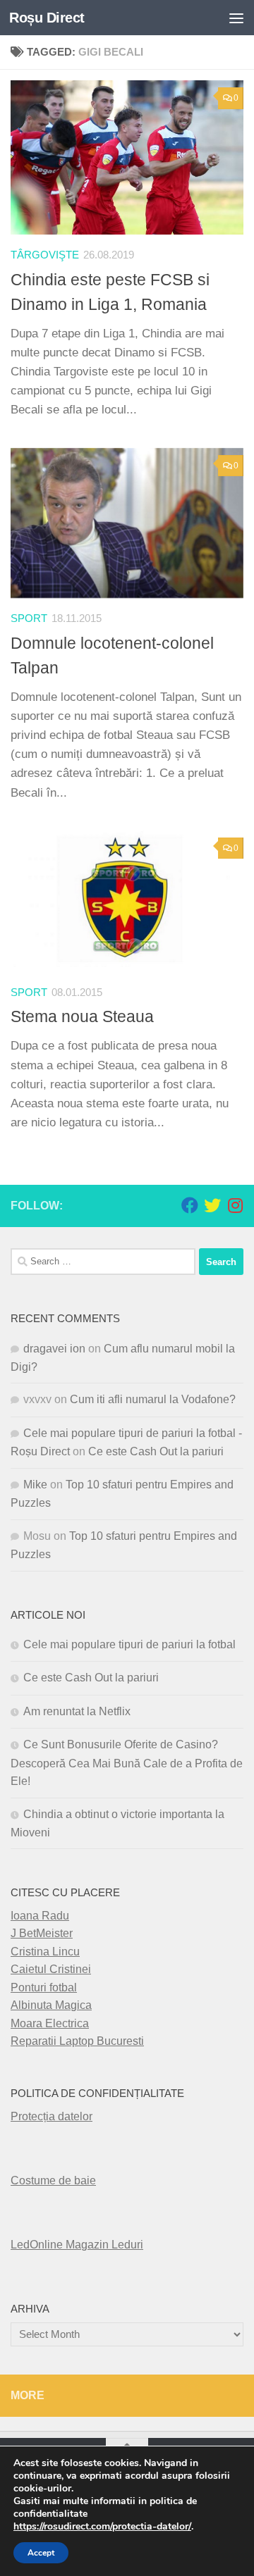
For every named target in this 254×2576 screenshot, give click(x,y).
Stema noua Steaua (82, 1016)
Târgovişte (45, 255)
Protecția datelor (52, 2116)
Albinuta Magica (51, 2005)
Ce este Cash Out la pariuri (156, 1451)
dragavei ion (54, 1349)
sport (29, 618)
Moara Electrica (50, 2023)
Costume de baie (53, 2180)
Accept (41, 2553)
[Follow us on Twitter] (212, 1205)
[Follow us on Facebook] (190, 1205)
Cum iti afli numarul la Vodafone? (153, 1399)
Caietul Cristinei (51, 1969)
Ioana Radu (40, 1916)
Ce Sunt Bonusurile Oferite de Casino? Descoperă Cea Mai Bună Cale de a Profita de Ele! (127, 1763)
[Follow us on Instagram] (235, 1205)
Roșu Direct (47, 18)
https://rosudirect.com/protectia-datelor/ (102, 2527)
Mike (35, 1485)
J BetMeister (42, 1933)
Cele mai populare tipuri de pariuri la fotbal (129, 1644)
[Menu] (236, 18)
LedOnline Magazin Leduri (77, 2245)
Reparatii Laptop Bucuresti (77, 2041)
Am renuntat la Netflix (77, 1711)
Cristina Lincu (45, 1952)
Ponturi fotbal (44, 1987)
